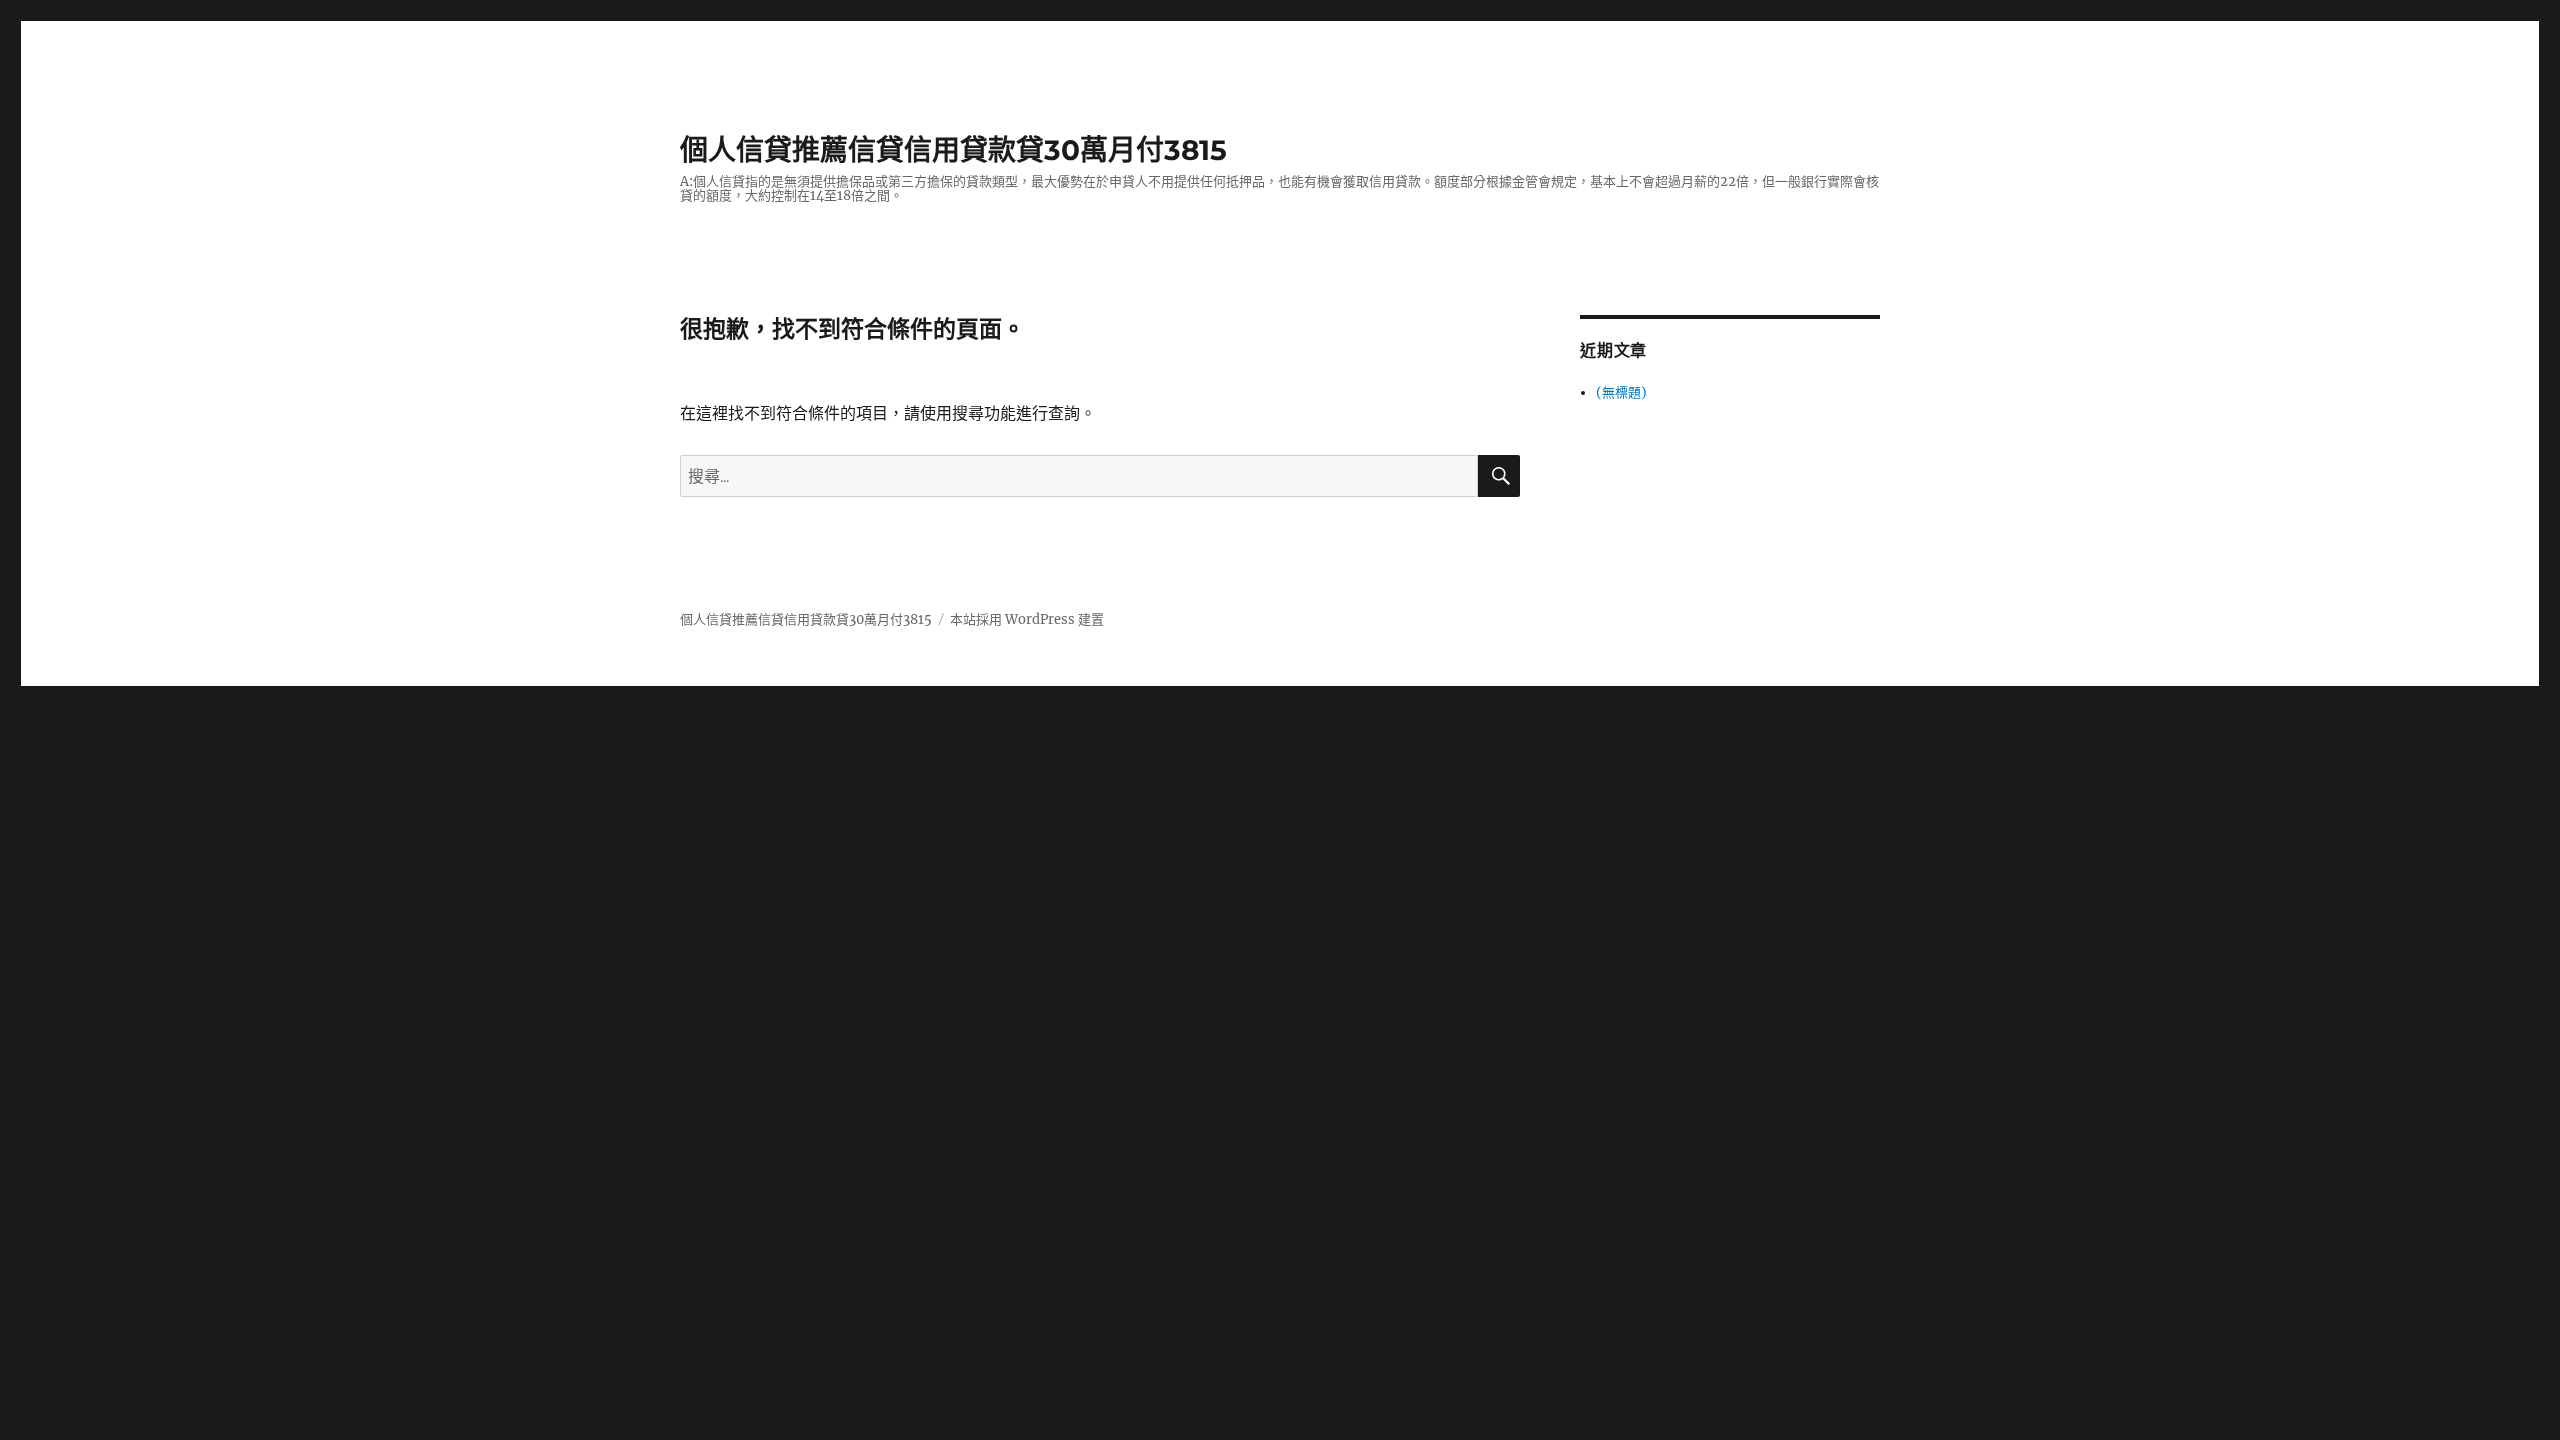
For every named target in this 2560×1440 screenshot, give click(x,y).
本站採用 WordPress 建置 (1027, 619)
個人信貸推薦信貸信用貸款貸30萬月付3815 (953, 150)
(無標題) (1621, 392)
